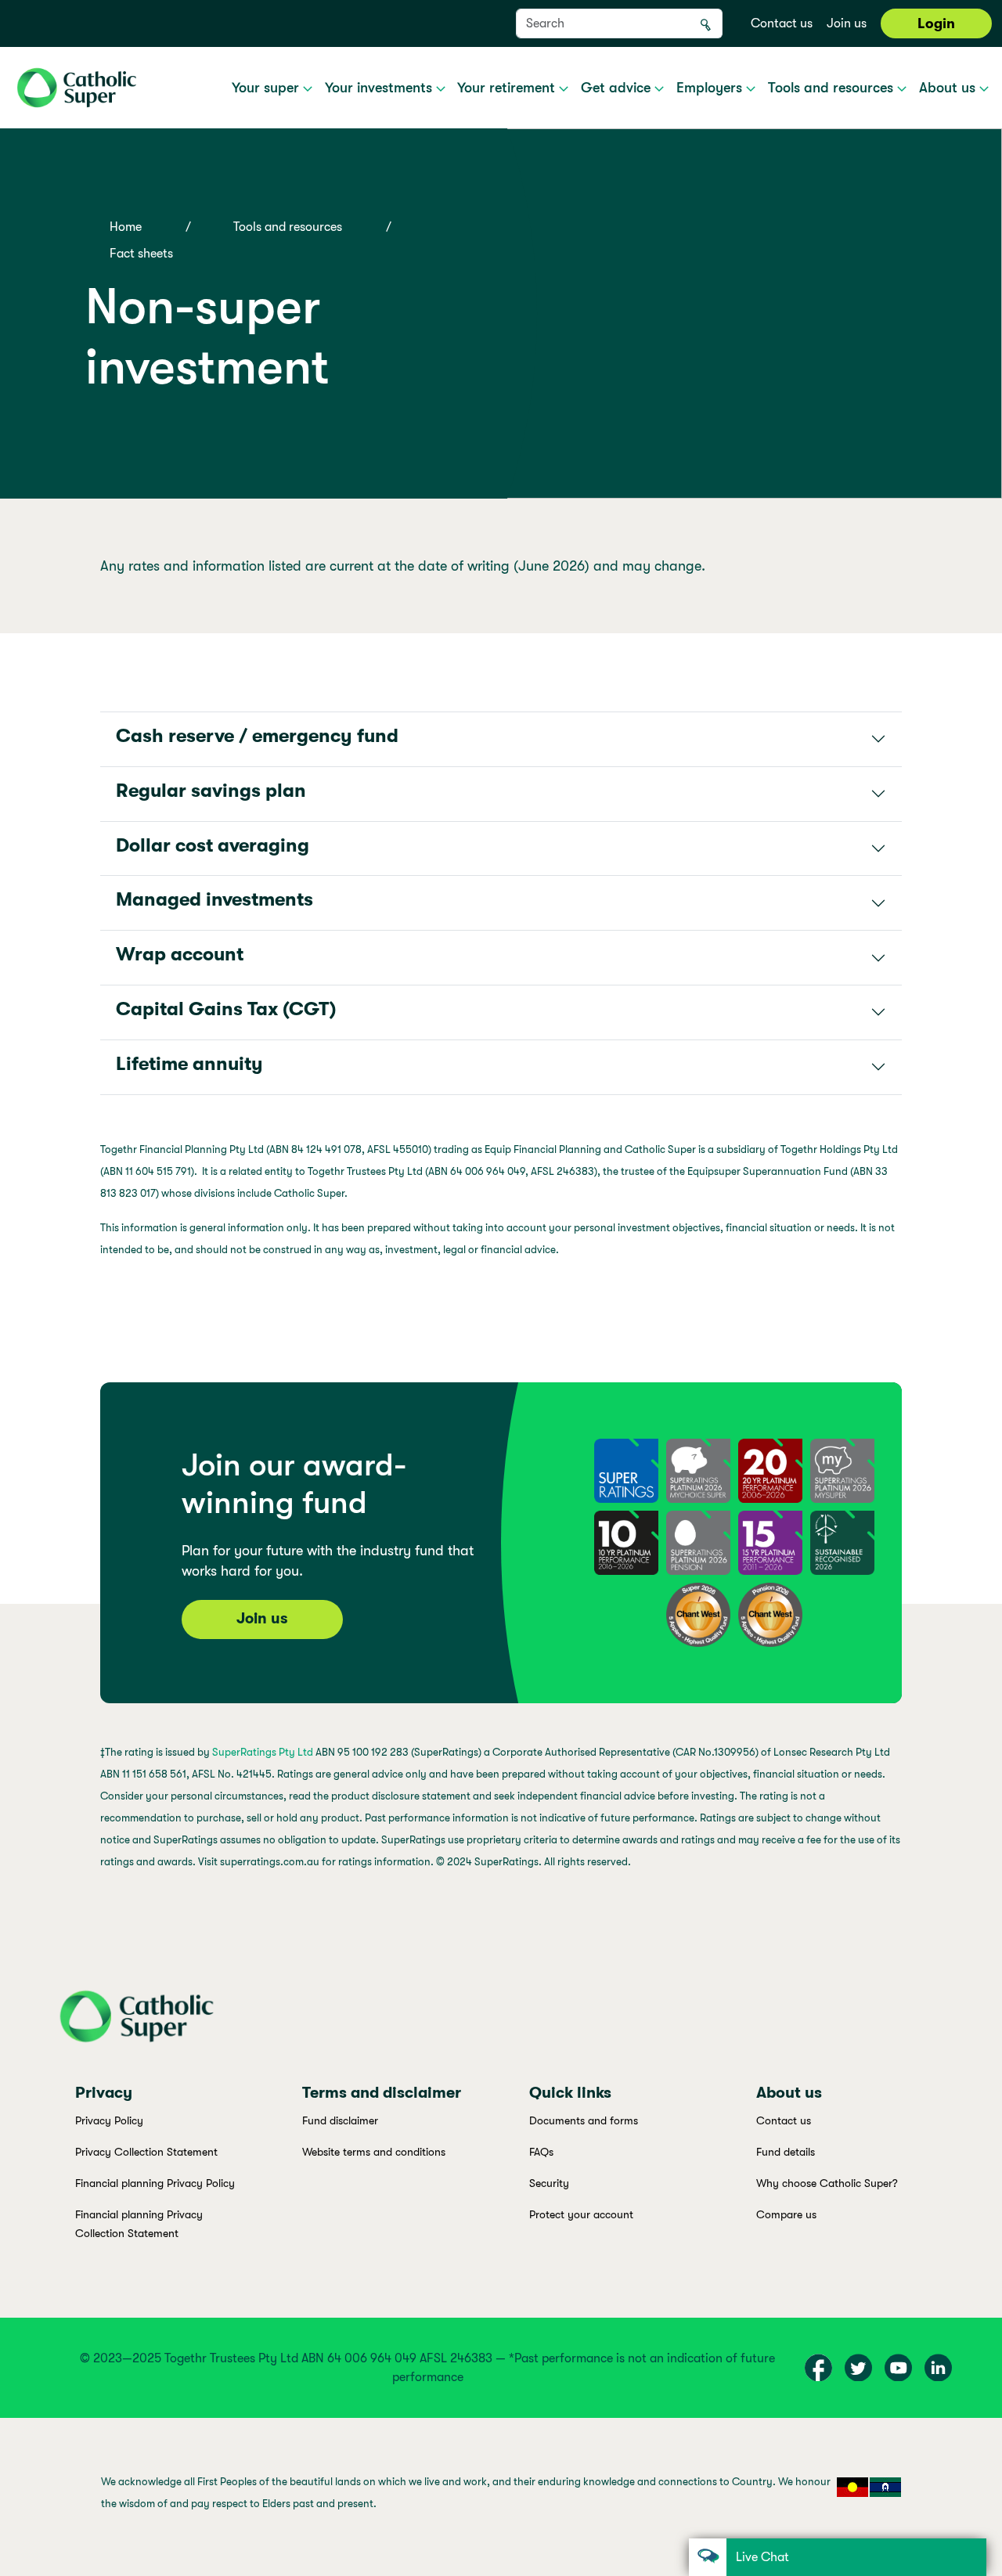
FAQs (541, 2152)
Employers (711, 88)
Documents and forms (584, 2120)
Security (549, 2183)
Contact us (782, 23)
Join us (847, 23)
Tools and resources (833, 88)
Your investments (380, 88)
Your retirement (508, 88)
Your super (267, 88)
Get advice (618, 88)
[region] (501, 2497)
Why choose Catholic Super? (827, 2183)
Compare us (786, 2214)
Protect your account (581, 2214)
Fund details (786, 2152)
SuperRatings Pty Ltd (263, 1752)
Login (936, 23)
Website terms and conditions (374, 2152)
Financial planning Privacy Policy (155, 2183)
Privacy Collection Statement (146, 2152)
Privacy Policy (109, 2120)
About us (949, 88)
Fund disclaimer (340, 2120)
